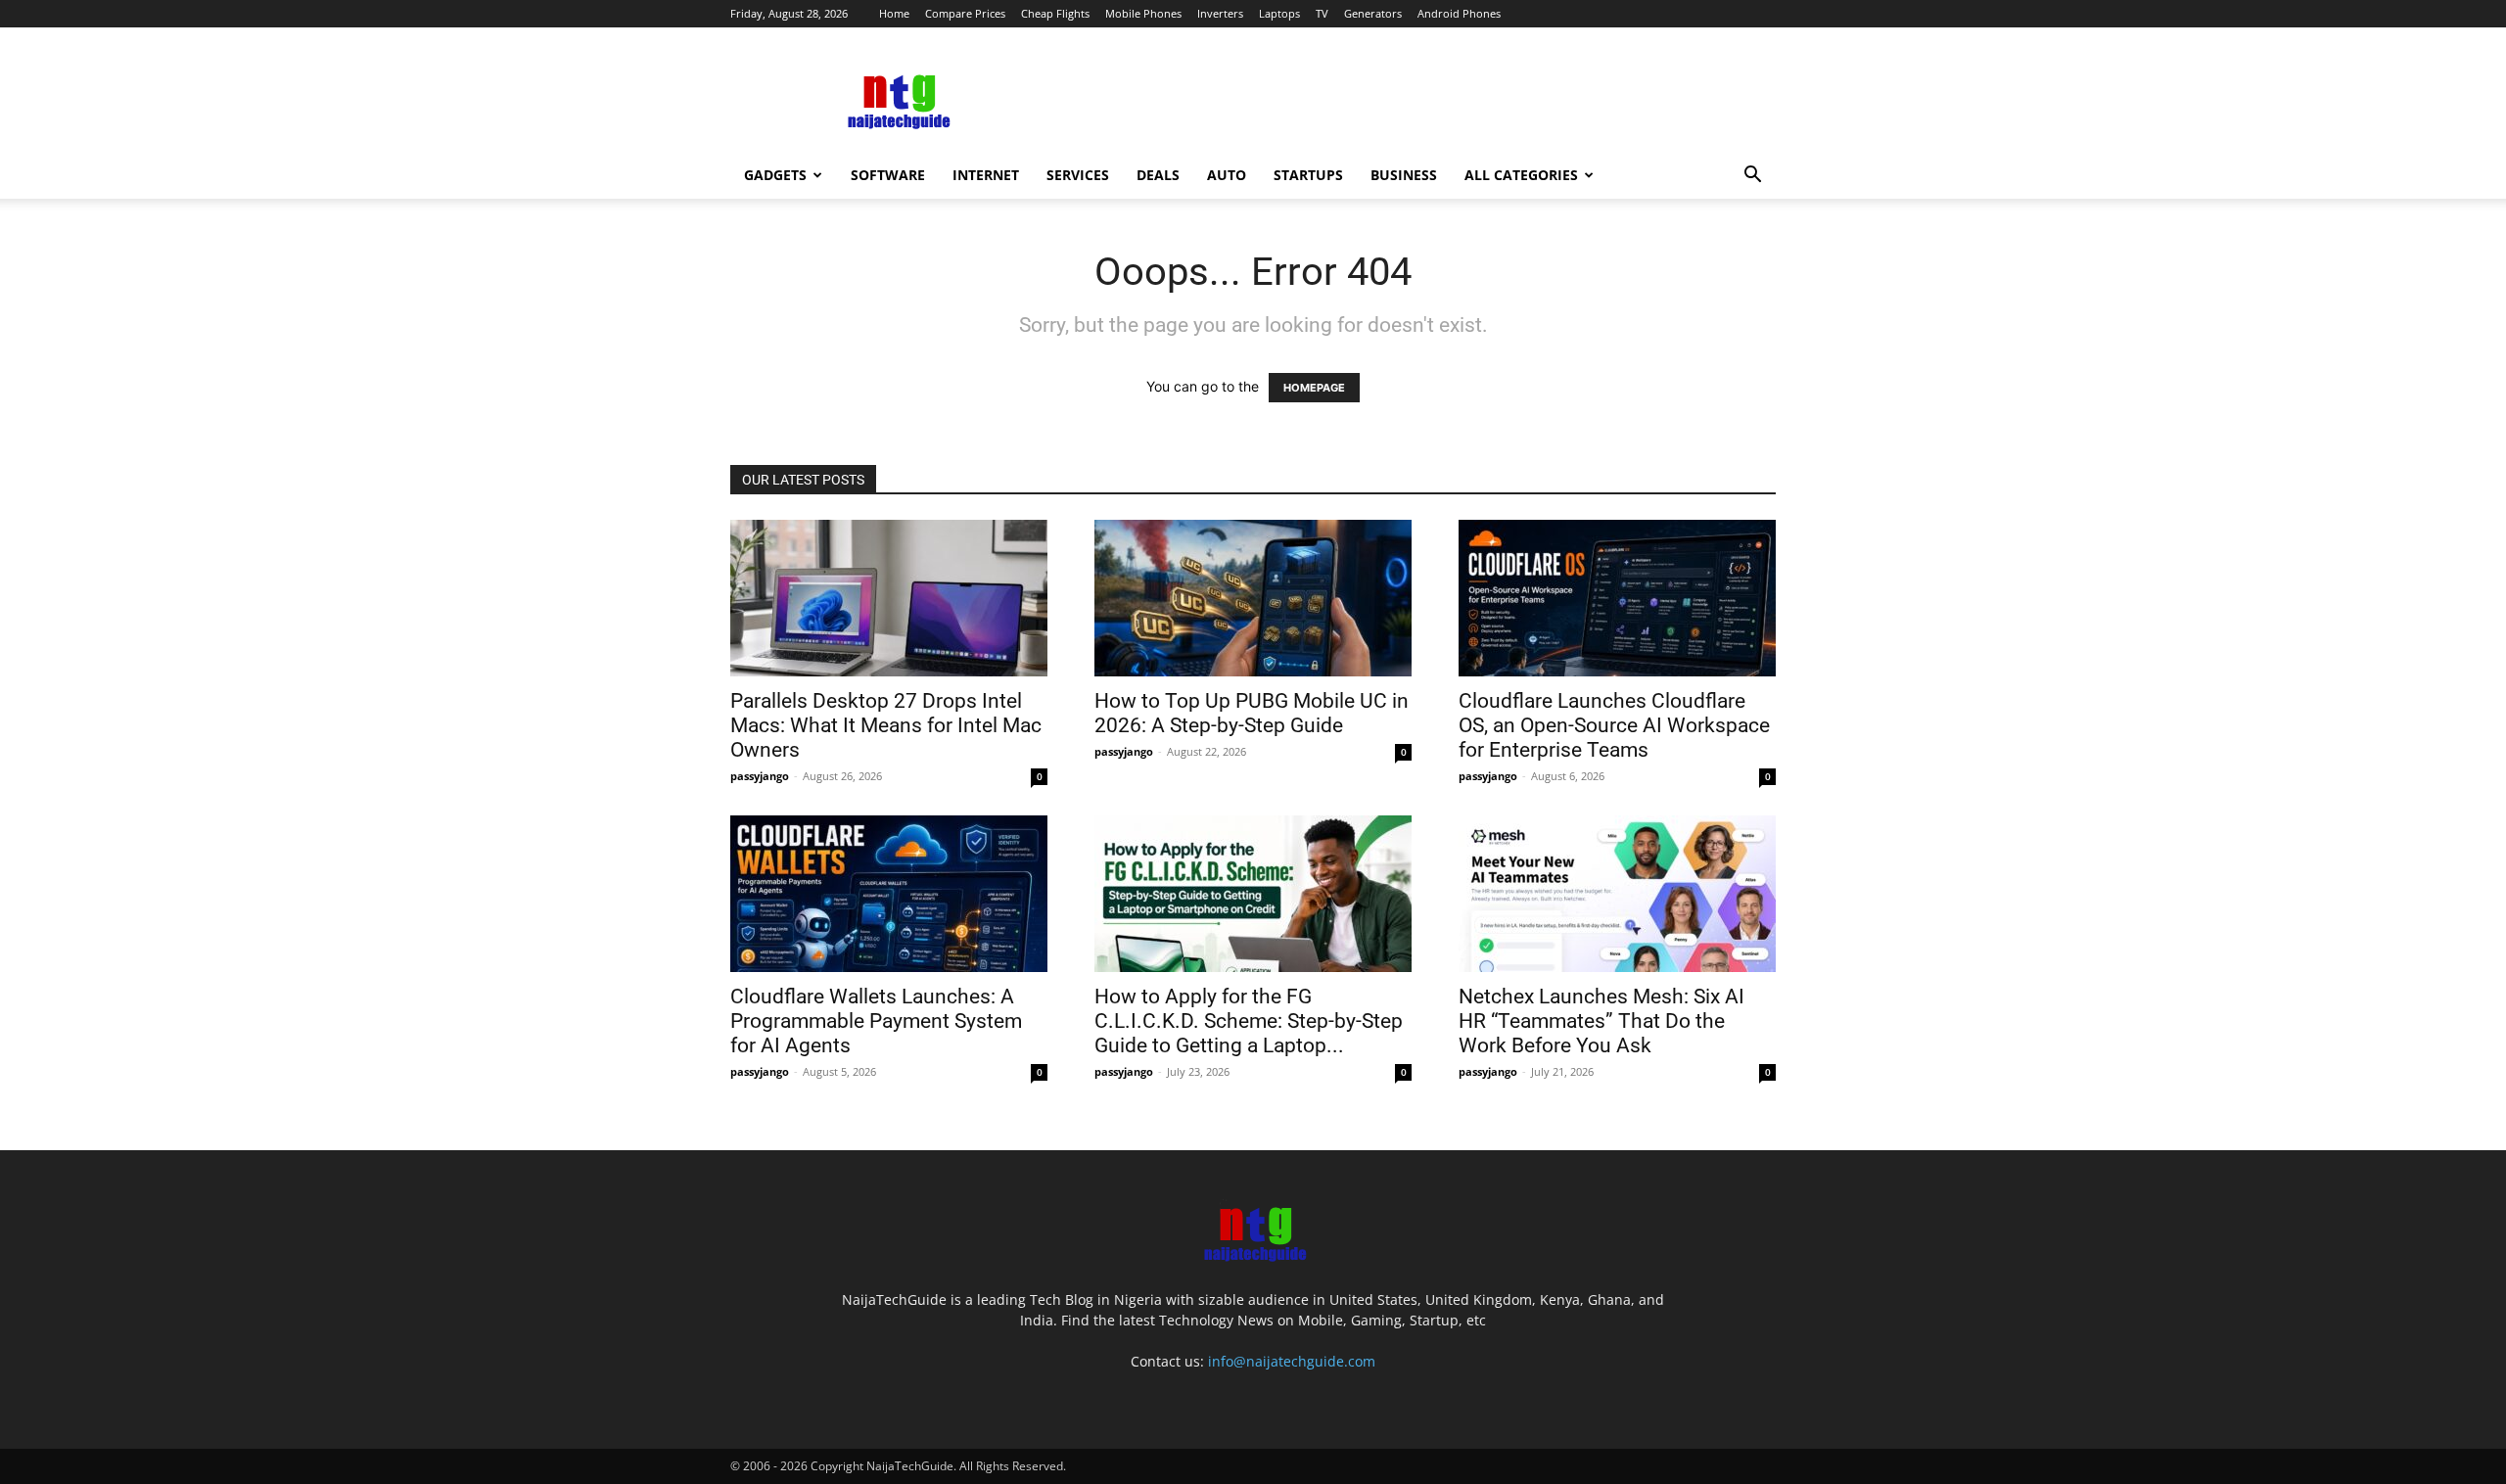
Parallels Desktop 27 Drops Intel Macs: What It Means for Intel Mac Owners (886, 725)
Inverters (1220, 13)
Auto (1227, 175)
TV (1322, 13)
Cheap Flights (1055, 13)
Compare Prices (965, 13)
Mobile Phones (1143, 13)
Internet (986, 175)
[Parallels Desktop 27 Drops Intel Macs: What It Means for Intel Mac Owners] (889, 598)
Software (888, 175)
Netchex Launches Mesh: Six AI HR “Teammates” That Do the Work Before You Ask (1601, 1021)
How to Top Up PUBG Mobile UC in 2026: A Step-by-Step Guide (1252, 713)
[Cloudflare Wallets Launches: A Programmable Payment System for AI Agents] (889, 894)
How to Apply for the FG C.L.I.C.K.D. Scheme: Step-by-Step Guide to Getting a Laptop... (1249, 1021)
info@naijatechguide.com (1292, 1361)
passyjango (760, 776)
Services (1078, 175)
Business (1404, 175)
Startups (1308, 175)
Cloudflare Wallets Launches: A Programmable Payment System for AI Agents (876, 1021)
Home (894, 13)
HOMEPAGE (1314, 388)
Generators (1373, 13)
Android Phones (1459, 13)
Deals (1158, 175)
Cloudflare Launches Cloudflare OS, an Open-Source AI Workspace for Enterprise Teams (1614, 725)
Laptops (1279, 13)
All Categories (1521, 175)
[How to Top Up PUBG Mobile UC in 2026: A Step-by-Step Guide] (1253, 598)
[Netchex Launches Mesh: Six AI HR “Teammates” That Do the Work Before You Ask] (1617, 894)
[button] (1752, 177)
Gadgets (775, 175)
